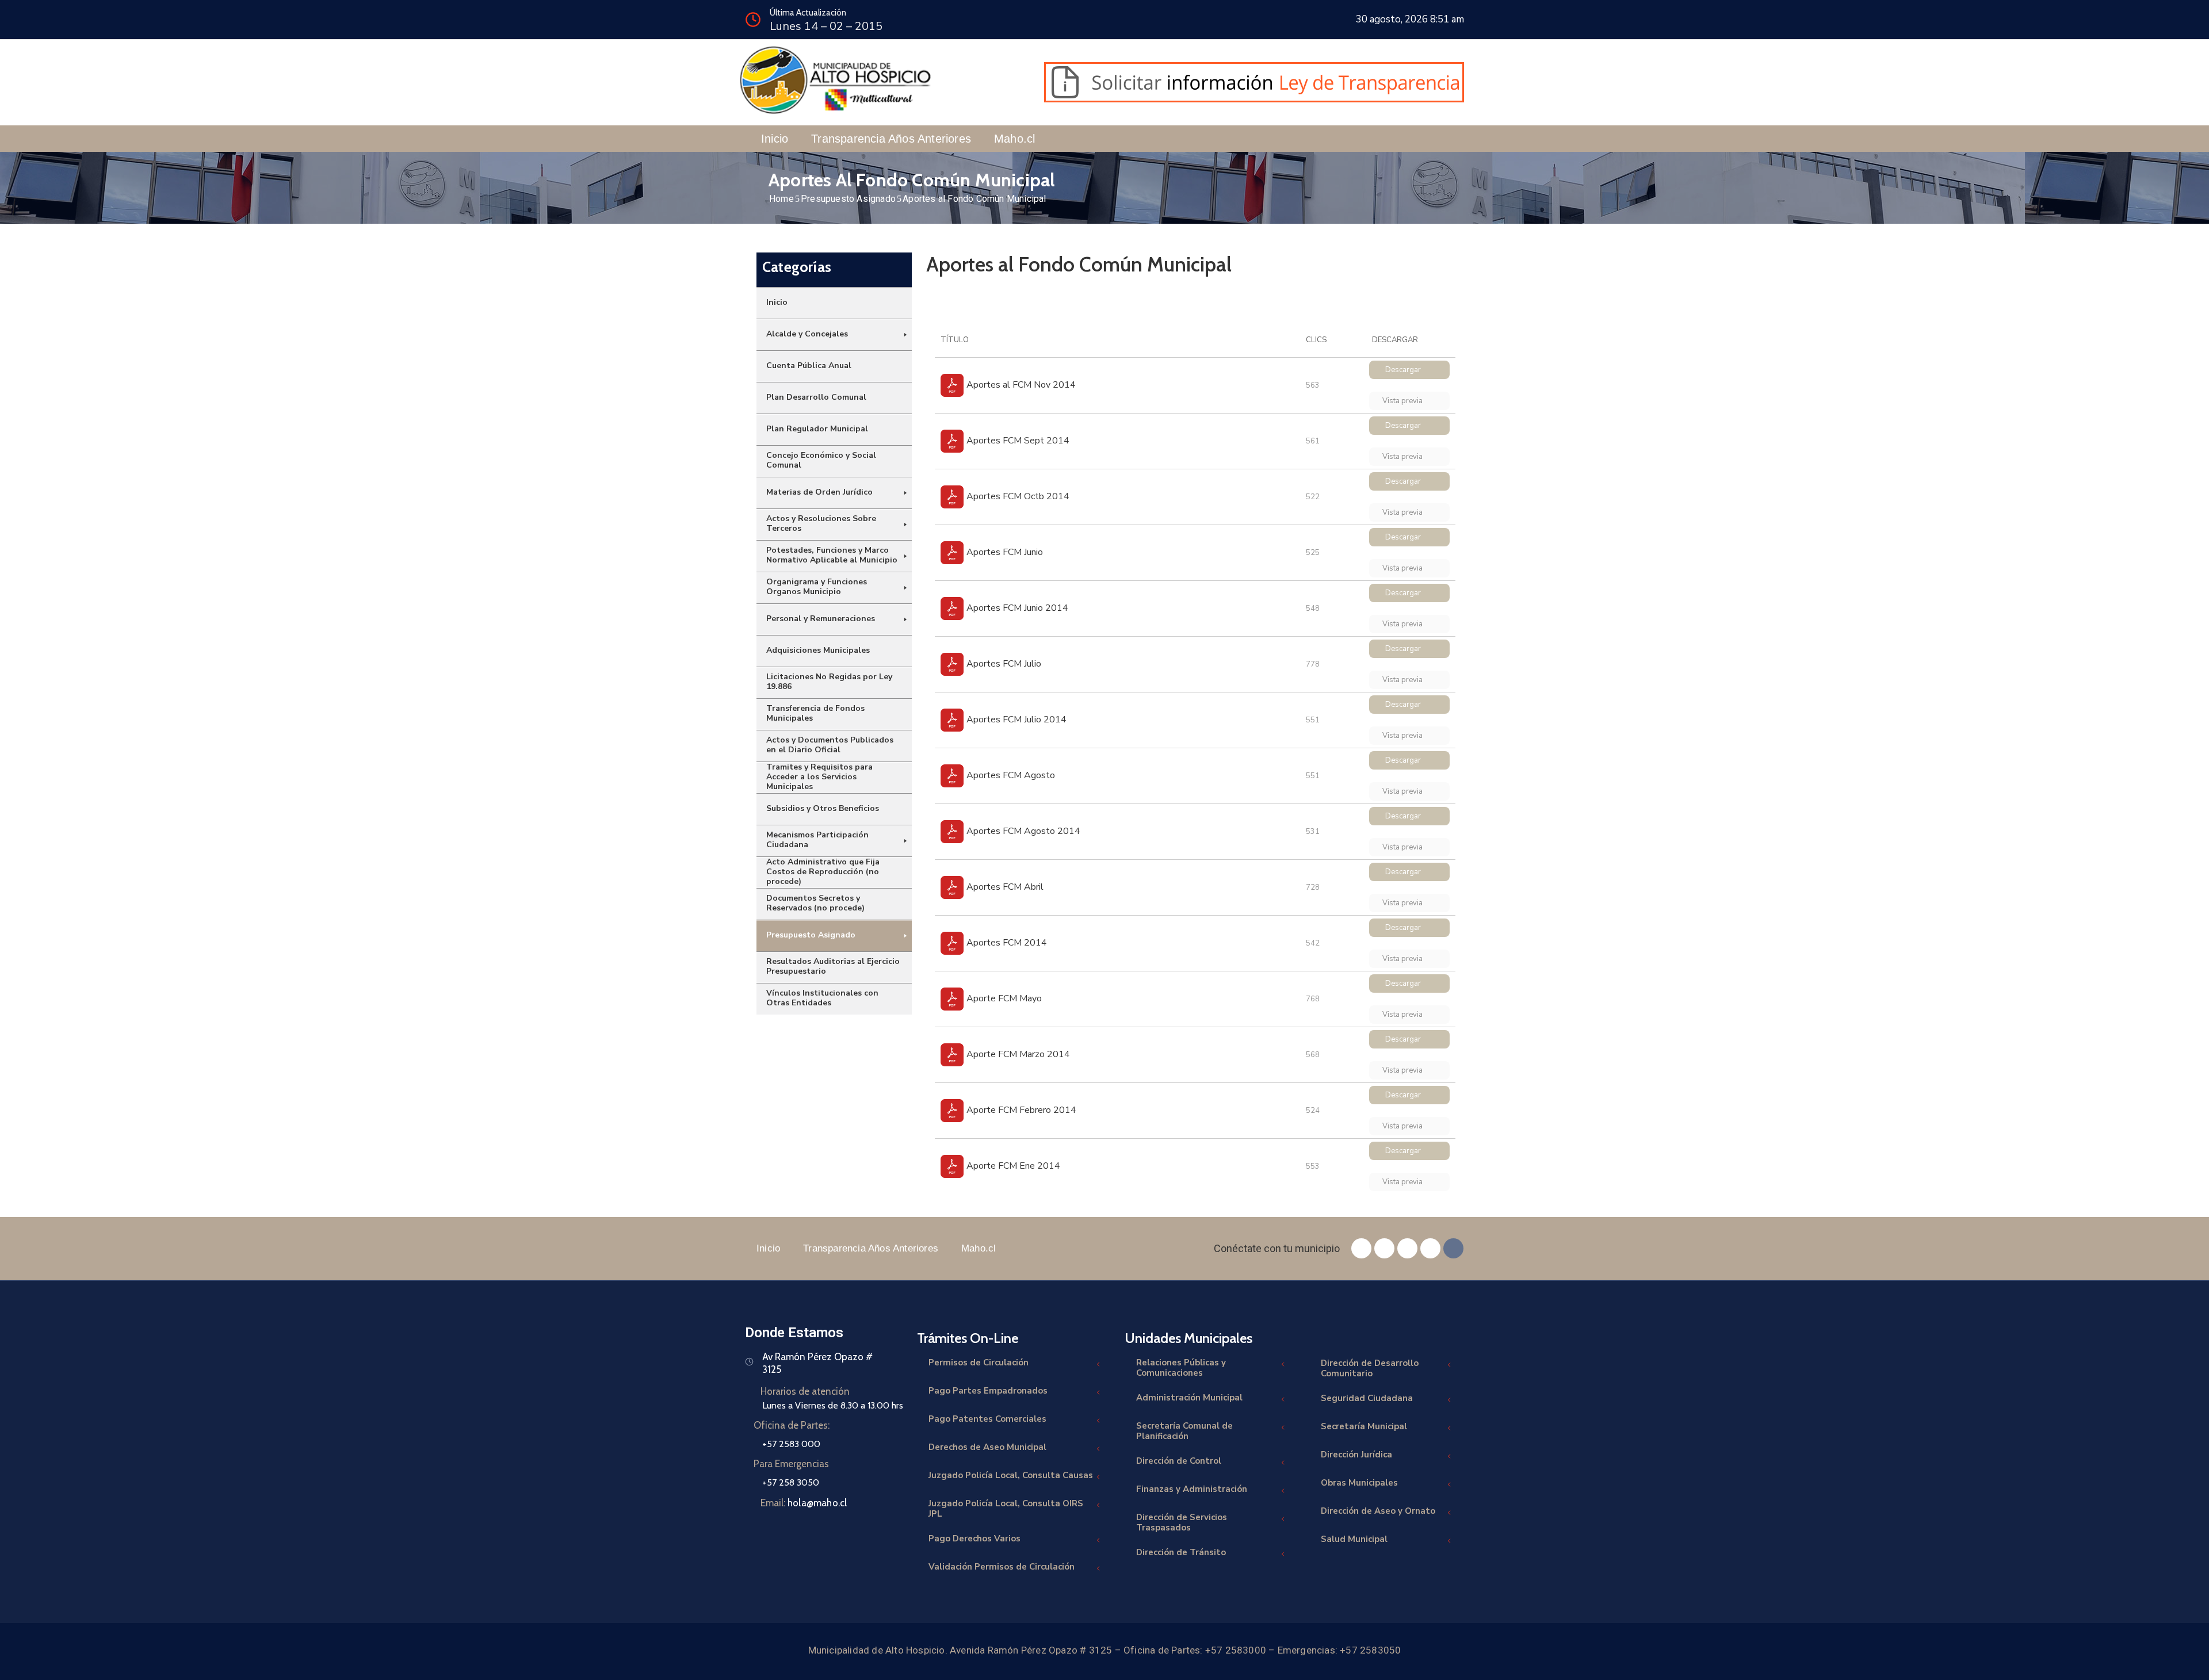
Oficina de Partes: (792, 1425)
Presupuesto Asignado (848, 199)
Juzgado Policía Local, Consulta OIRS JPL (1006, 1509)
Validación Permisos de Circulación (1002, 1567)
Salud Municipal (1354, 1539)
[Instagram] (1407, 1248)
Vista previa (1403, 401)
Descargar (1403, 370)
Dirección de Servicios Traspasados (1182, 1522)
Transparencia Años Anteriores (891, 139)
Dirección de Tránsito (1181, 1552)
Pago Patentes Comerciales (987, 1419)
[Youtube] (1430, 1248)
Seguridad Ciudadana (1367, 1398)
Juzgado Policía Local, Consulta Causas (1011, 1475)
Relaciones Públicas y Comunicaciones (1181, 1368)
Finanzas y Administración (1192, 1489)
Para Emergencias (791, 1464)
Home (781, 199)
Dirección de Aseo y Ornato (1378, 1511)
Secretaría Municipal (1364, 1426)
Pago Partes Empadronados (988, 1391)
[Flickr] (1453, 1248)
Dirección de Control (1179, 1461)
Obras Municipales (1359, 1483)
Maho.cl (1014, 139)
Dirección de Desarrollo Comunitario (1370, 1368)
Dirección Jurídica (1356, 1455)
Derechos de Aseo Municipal (987, 1447)
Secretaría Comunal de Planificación (1184, 1431)
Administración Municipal (1189, 1398)
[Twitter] (1384, 1248)
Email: (804, 1503)
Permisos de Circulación (979, 1363)
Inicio (775, 139)
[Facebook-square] (1361, 1248)
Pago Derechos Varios (974, 1539)
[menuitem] (834, 303)
